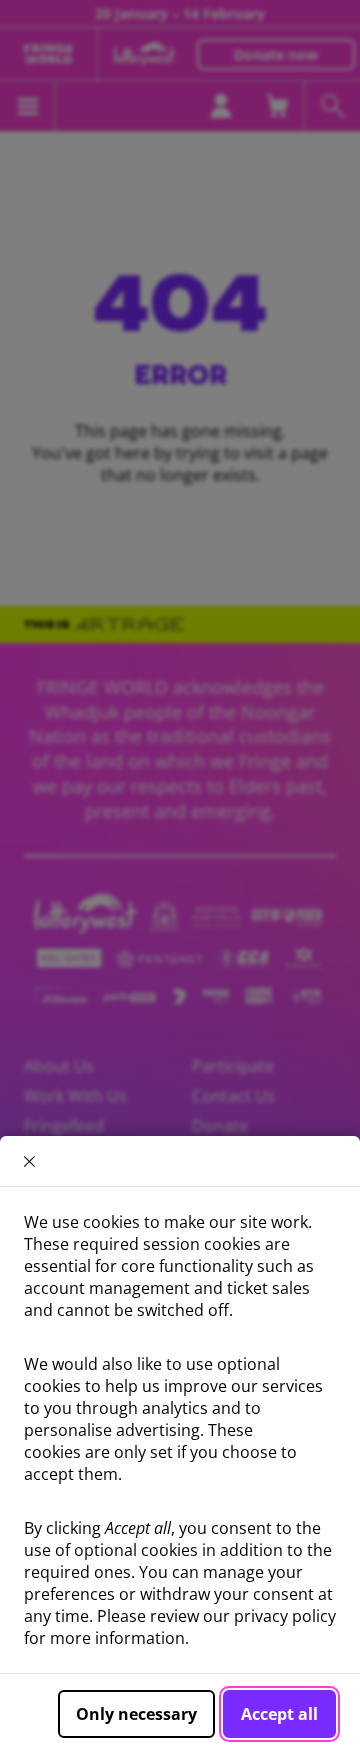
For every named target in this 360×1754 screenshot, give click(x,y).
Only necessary (136, 1714)
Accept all (279, 1714)
